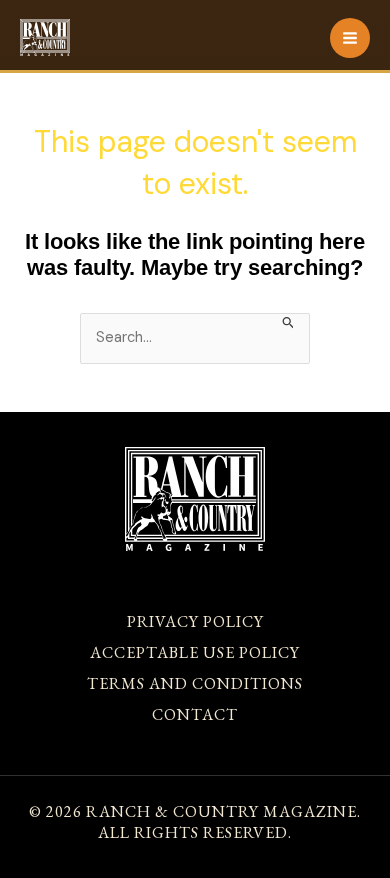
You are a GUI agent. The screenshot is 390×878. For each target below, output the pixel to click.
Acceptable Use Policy (195, 652)
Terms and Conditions (195, 683)
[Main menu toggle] (350, 38)
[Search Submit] (288, 321)
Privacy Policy (195, 621)
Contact (195, 714)
